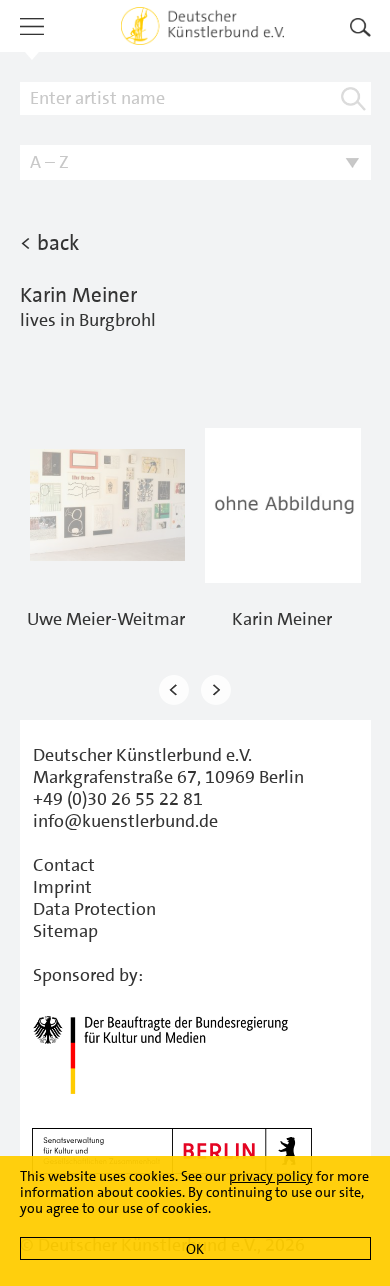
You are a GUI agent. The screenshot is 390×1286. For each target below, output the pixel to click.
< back (49, 243)
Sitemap (65, 931)
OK (195, 1249)
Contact (64, 865)
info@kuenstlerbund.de (125, 821)
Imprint (62, 887)
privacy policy (271, 1176)
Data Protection (94, 909)
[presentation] (174, 690)
